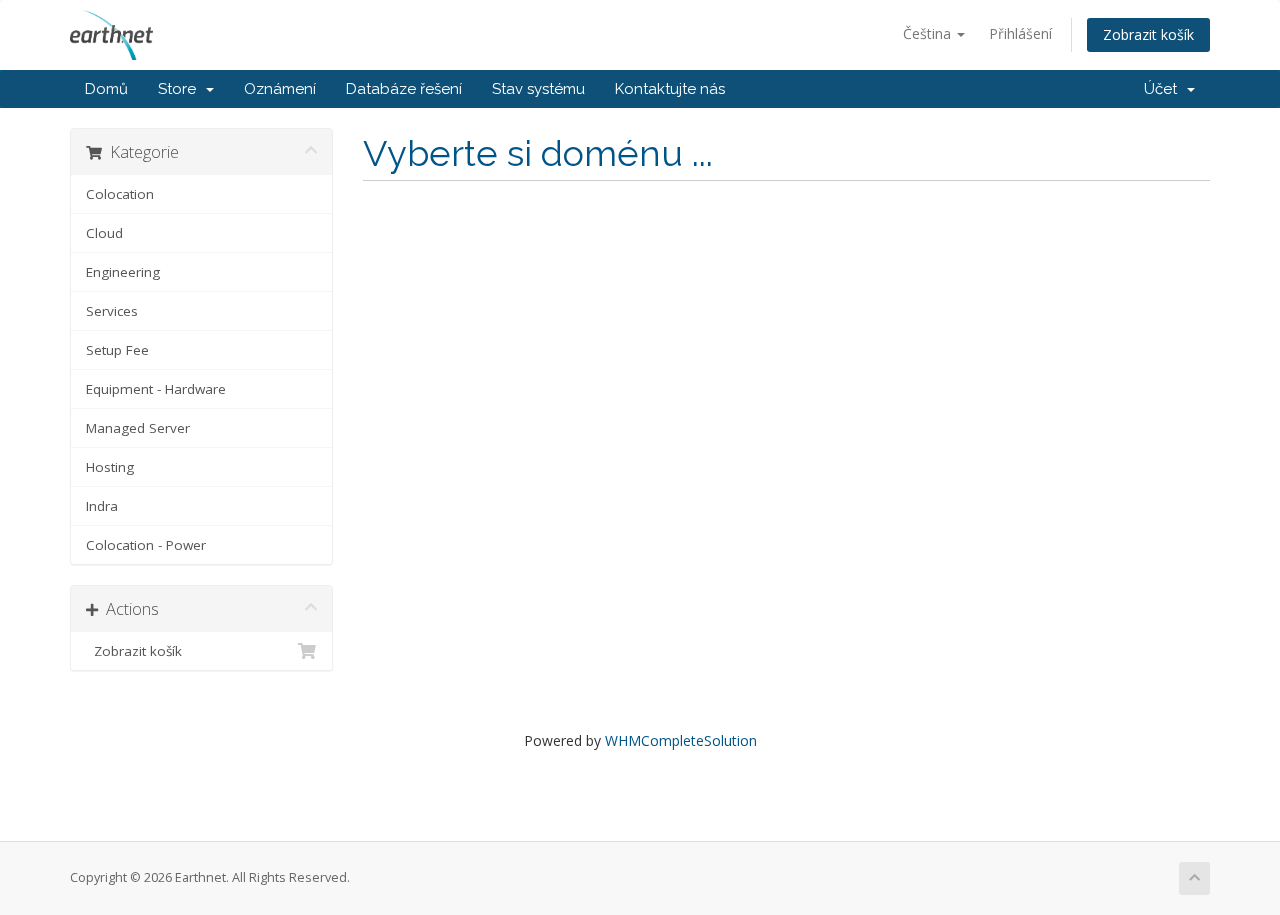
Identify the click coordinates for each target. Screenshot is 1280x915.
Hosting (110, 467)
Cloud (104, 233)
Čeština (929, 33)
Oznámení (280, 89)
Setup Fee (117, 350)
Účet (1164, 89)
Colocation (120, 194)
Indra (102, 506)
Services (112, 311)
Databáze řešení (404, 89)
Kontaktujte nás (670, 89)
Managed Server (138, 428)
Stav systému (538, 89)
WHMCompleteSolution (681, 740)
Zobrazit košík (1148, 34)
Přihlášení (1020, 33)
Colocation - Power (146, 545)
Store (181, 89)
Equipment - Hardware (156, 389)
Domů (106, 89)
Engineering (123, 272)
